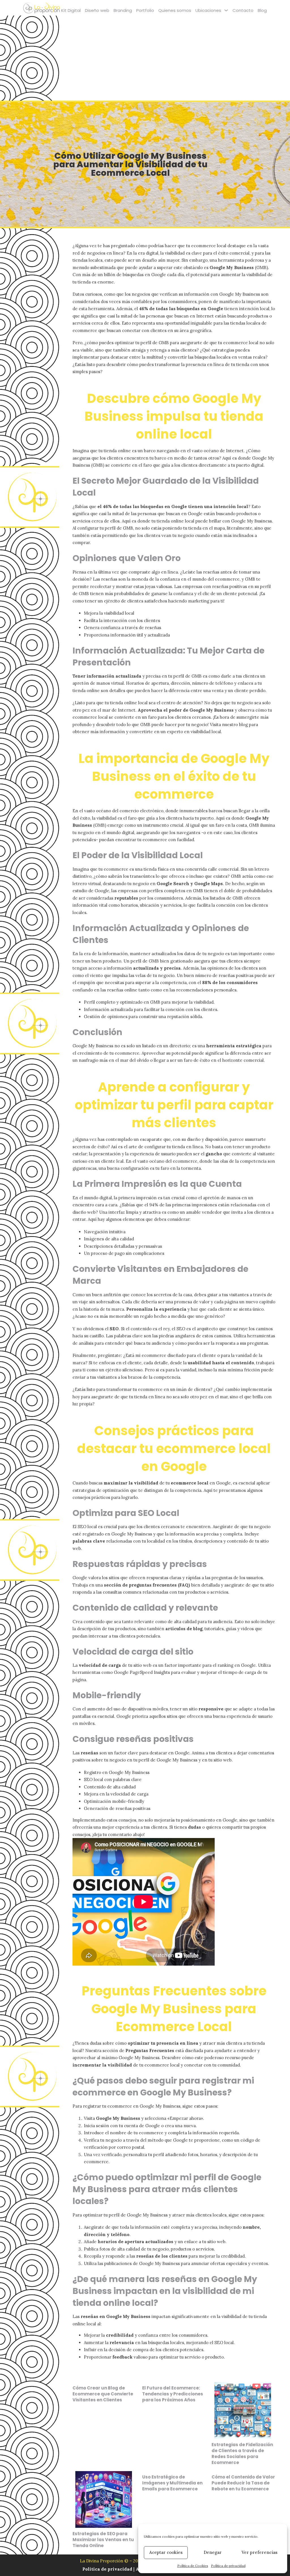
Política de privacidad (228, 2566)
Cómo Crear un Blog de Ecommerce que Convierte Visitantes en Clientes (103, 2394)
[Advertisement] (145, 58)
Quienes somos (175, 10)
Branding (123, 10)
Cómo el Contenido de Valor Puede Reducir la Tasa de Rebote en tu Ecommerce (243, 2483)
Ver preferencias (260, 2552)
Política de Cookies (193, 2566)
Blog (262, 10)
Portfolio (145, 10)
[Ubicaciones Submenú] (226, 10)
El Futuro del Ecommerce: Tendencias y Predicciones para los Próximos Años (173, 2394)
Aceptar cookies (166, 2552)
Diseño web (97, 10)
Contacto (243, 10)
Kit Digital (71, 10)
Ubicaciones (208, 10)
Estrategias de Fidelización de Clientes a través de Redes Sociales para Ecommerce (242, 2454)
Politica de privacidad (108, 2569)
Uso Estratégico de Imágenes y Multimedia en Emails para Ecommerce (172, 2483)
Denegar (213, 2552)
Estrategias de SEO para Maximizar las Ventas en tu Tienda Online (103, 2540)
